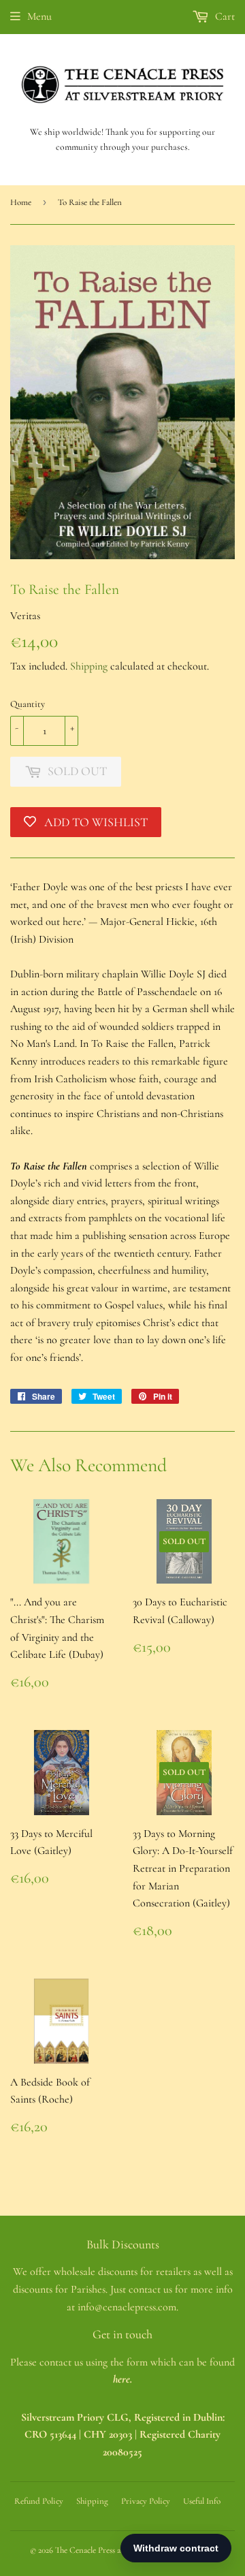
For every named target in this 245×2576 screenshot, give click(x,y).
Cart (224, 16)
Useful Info (202, 2501)
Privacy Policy (146, 2501)
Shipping (89, 666)
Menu (39, 16)
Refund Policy (39, 2501)
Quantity (28, 704)
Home (21, 202)
